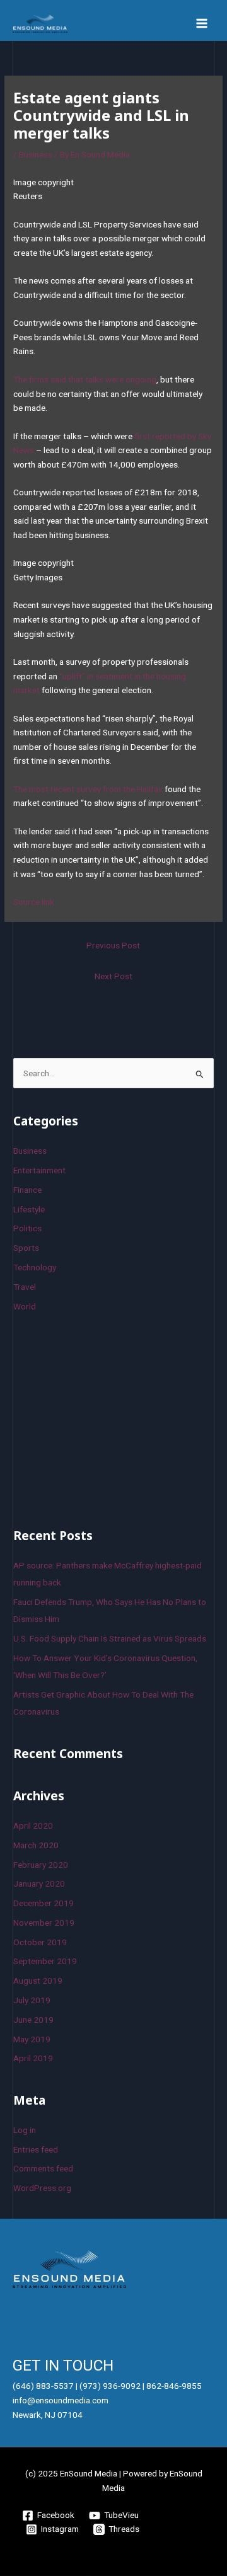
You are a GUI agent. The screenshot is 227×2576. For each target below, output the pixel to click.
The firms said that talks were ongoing (85, 379)
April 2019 (33, 2058)
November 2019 (44, 1923)
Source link (34, 902)
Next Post (113, 976)
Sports (26, 1248)
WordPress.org (42, 2188)
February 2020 (41, 1865)
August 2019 (38, 1981)
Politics (27, 1228)
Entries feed (36, 2149)
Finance (27, 1190)
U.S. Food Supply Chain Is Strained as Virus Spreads (110, 1638)
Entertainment (39, 1170)
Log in (25, 2130)
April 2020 (33, 1826)
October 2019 (40, 1942)
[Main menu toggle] (202, 24)
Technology (35, 1267)
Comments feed (43, 2168)
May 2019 (32, 2039)
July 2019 (32, 2000)
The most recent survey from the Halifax (88, 789)
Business (36, 154)
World (25, 1306)
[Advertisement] (108, 1418)
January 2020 (39, 1883)
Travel (25, 1287)
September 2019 (45, 1961)
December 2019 (44, 1903)
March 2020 (36, 1845)
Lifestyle (29, 1209)
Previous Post (113, 945)
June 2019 (33, 2020)
